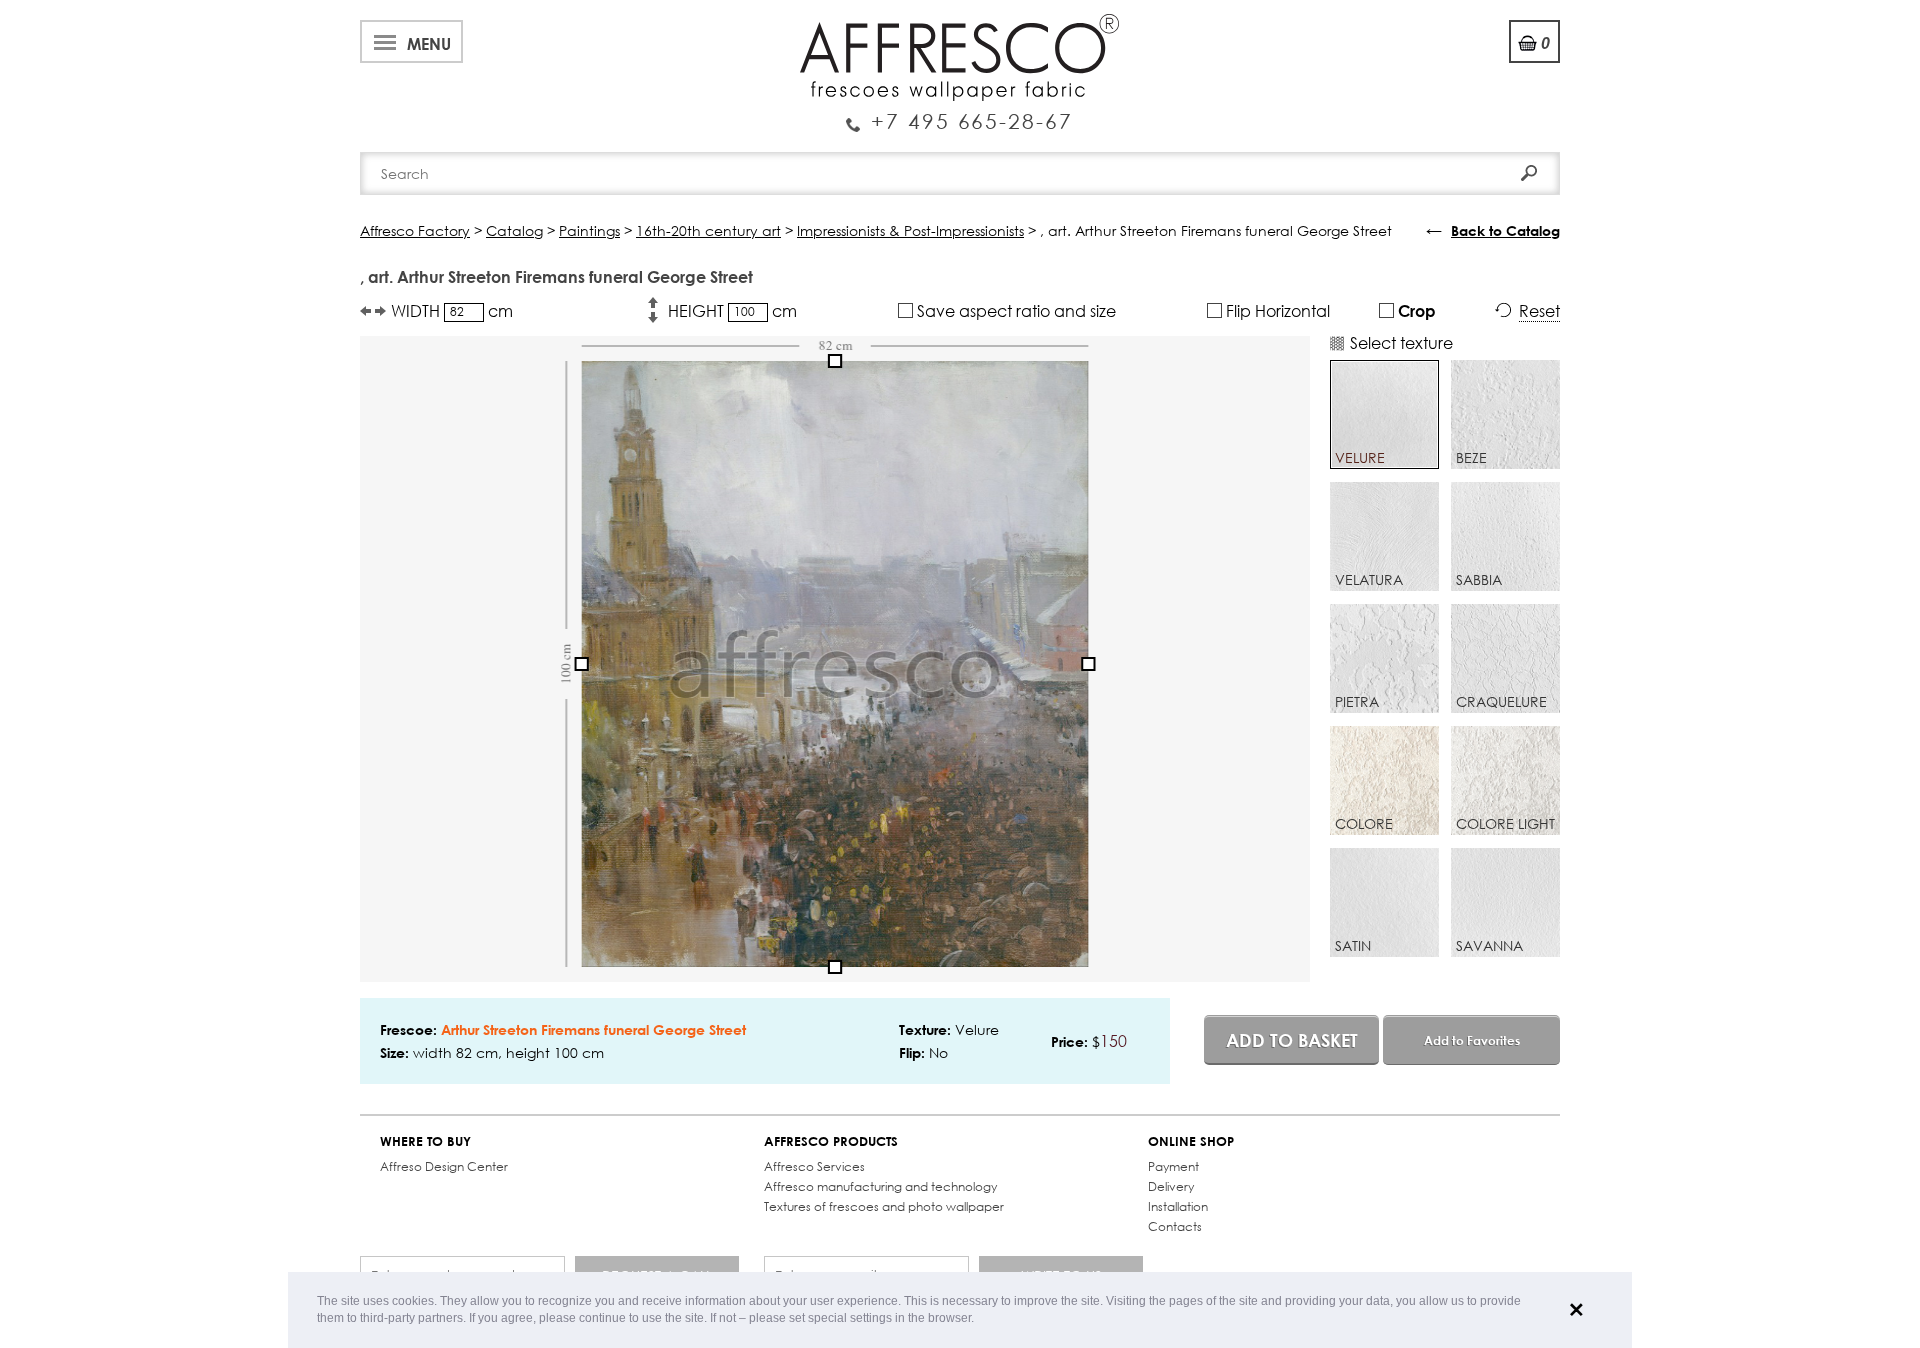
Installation (1178, 1206)
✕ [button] (1576, 1310)
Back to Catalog (1505, 230)
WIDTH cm (452, 310)
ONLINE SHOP (1191, 1141)
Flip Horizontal (1276, 310)
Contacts (1175, 1226)
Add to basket (1292, 1040)
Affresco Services (814, 1166)
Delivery (1171, 1186)
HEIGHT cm (732, 310)
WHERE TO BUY (425, 1141)
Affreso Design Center (444, 1166)
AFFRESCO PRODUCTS (831, 1141)
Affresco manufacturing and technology (880, 1186)
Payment (1173, 1166)
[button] (979, 1319)
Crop (1415, 310)
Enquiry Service (959, 113)
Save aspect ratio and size (1014, 310)
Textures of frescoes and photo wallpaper (884, 1206)
